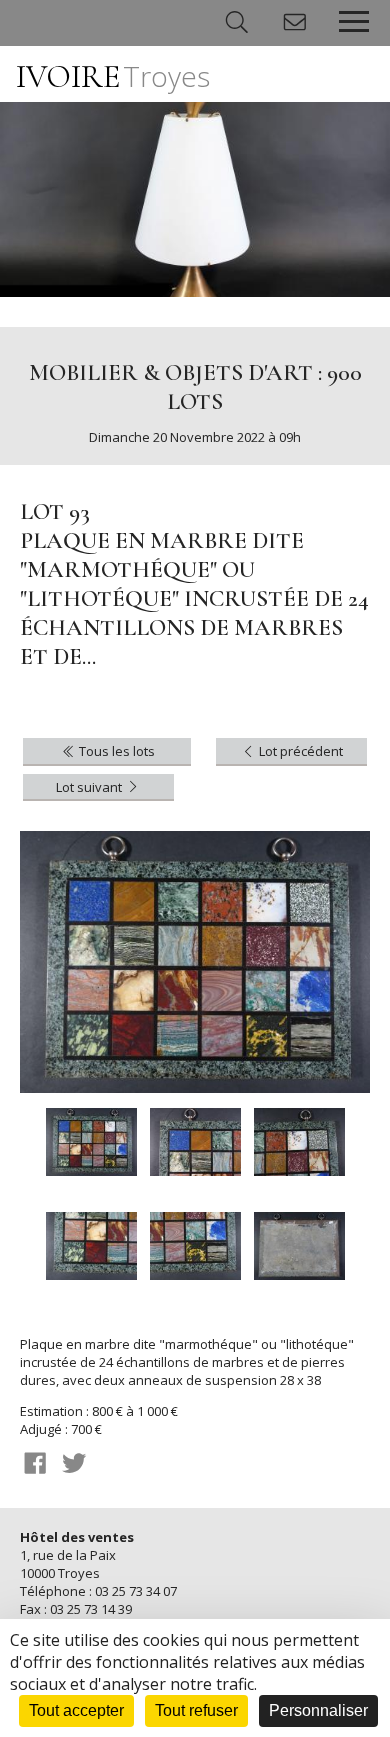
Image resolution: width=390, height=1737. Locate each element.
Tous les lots (115, 751)
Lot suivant (90, 787)
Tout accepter (76, 1710)
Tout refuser (196, 1710)
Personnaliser (318, 1710)
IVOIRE (113, 76)
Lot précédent (299, 751)
